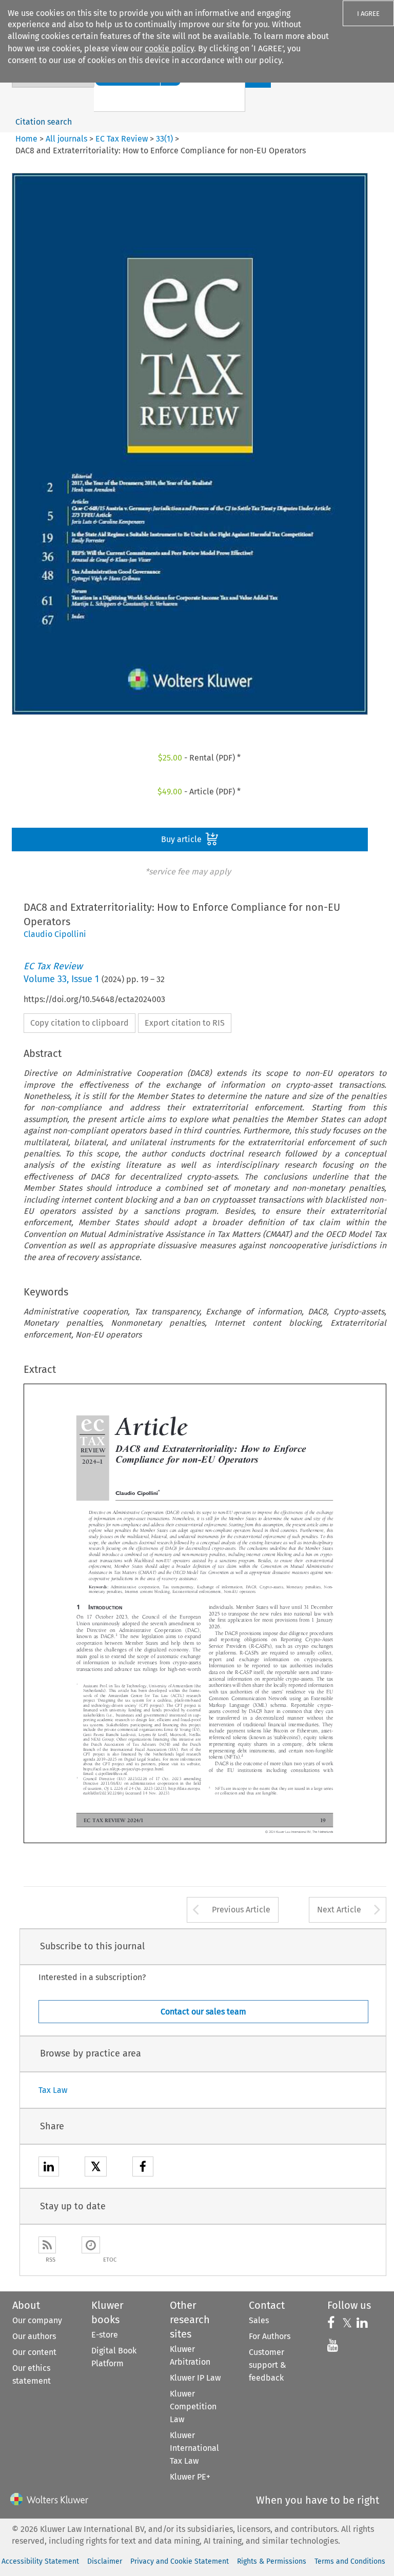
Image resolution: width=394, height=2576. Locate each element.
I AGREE (368, 14)
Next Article (339, 1910)
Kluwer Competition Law (193, 2407)
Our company (37, 2320)
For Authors (270, 2336)
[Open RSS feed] (47, 2245)
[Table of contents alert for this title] (91, 2245)
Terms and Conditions (350, 2561)
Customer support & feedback (268, 2365)
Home (26, 139)
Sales (259, 2320)
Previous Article (241, 1910)
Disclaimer (105, 2561)
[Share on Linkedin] (49, 2168)
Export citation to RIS (185, 1023)
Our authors (34, 2336)
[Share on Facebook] (143, 2168)
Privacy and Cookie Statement (180, 2561)
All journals (67, 139)
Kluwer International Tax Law (194, 2448)
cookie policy (169, 48)
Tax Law (53, 2090)
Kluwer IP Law (195, 2378)
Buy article (182, 839)
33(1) (164, 139)
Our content (34, 2352)
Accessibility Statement (40, 2561)
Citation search (44, 122)
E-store (105, 2335)
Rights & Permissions (272, 2561)
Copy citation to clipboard (80, 1023)
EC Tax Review (122, 139)
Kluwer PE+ (190, 2477)
